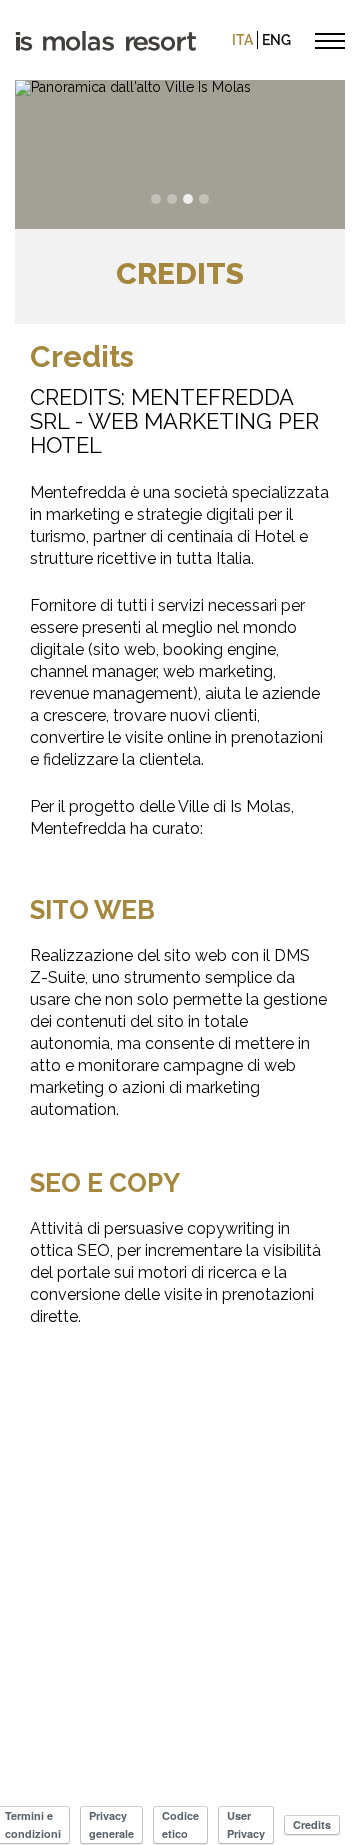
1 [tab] (156, 199)
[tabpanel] (180, 154)
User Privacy (246, 1824)
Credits (312, 1824)
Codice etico (180, 1824)
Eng (276, 40)
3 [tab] (188, 199)
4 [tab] (204, 199)
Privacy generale (111, 1824)
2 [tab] (172, 199)
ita (242, 40)
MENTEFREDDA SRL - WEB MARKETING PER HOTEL (174, 421)
